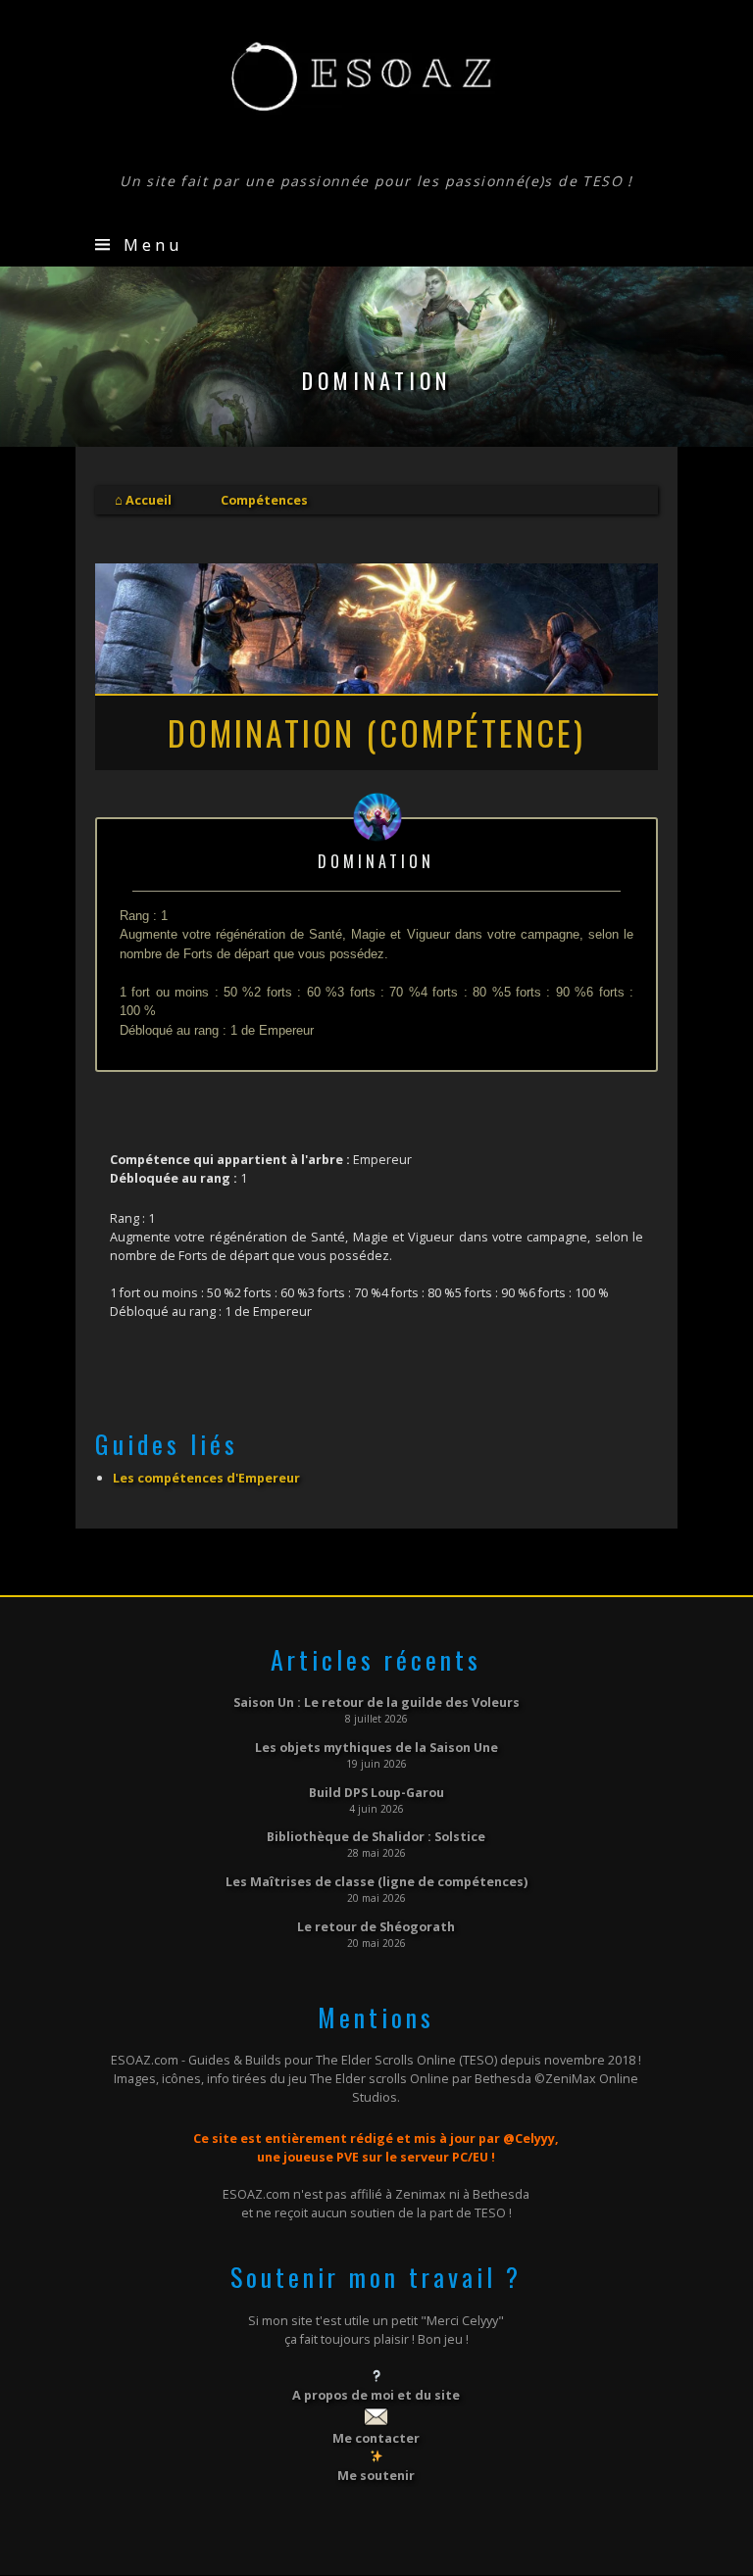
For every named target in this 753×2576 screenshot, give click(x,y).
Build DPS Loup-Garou (376, 1792)
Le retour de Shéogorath (376, 1926)
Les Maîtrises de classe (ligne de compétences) (376, 1881)
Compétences (264, 500)
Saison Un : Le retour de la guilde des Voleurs (376, 1702)
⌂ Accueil (143, 500)
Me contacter (376, 2438)
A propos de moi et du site (376, 2395)
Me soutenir (376, 2475)
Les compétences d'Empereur (206, 1478)
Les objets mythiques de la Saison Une (376, 1747)
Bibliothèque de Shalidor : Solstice (376, 1836)
